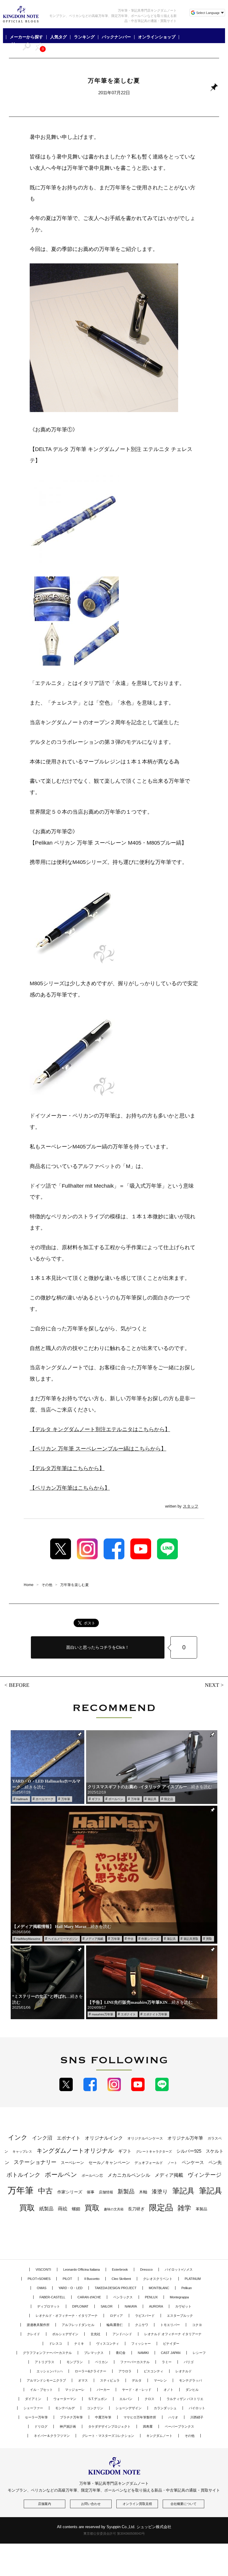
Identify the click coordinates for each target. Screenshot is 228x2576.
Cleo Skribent (121, 2279)
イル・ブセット (41, 2390)
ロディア (116, 2316)
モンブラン (75, 2362)
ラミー (167, 2362)
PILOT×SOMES (39, 2279)
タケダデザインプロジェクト (109, 2426)
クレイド (34, 2334)
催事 (91, 2192)
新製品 (126, 2191)
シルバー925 (189, 2151)
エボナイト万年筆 (155, 2014)
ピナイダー (171, 2344)
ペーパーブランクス (179, 2426)
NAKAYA (131, 2306)
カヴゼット (183, 2306)
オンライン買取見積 (137, 2504)
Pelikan (187, 2288)
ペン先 (215, 2162)
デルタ (137, 2380)
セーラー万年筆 (36, 2417)
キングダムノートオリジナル (75, 2151)
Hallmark (22, 1799)
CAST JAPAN (171, 2353)
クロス (149, 2399)
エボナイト (128, 2014)
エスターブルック (180, 2316)
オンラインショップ (157, 37)
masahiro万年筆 (102, 2014)
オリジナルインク (104, 2138)
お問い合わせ (91, 2504)
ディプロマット (49, 2306)
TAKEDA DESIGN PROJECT (116, 2288)
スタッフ (191, 1506)
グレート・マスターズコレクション (108, 2436)
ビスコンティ (153, 2371)
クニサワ (142, 2325)
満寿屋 (148, 2426)
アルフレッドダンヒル (78, 2325)
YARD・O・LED (71, 2288)
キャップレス (22, 2151)
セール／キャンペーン (109, 2162)
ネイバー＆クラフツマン (52, 2436)
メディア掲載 (94, 1939)
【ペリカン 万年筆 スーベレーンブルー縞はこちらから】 (98, 1449)
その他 (190, 2436)
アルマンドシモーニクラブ (46, 2380)
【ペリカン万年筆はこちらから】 (70, 1488)
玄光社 (95, 2334)
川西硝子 (197, 2417)
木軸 (143, 2192)
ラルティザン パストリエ (185, 2399)
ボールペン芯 (92, 2176)
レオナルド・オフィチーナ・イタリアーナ (67, 2316)
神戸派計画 (68, 2426)
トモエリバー (170, 2325)
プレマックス (94, 2353)
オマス (83, 2380)
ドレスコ (56, 2344)
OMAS (42, 2288)
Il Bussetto (92, 2279)
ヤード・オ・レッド (137, 2390)
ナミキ (79, 2344)
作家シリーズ (150, 1939)
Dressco (146, 2269)
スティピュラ (110, 2380)
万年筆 (66, 1799)
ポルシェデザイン (65, 2334)
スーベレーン (72, 2163)
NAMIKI (143, 2353)
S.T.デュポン (98, 2399)
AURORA (156, 2306)
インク (18, 2138)
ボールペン (116, 1799)
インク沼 (42, 2138)
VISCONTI (43, 2269)
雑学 (184, 2208)
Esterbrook (120, 2269)
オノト (168, 2390)
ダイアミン (33, 2399)
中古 (131, 1939)
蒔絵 (63, 2209)
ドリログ (41, 2426)
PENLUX (151, 2297)
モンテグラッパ (190, 2380)
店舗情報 (106, 2192)
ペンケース (193, 2162)
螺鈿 (76, 2209)
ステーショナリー (35, 2162)
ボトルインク (23, 2175)
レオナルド (184, 2371)
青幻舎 (121, 2353)
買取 (209, 1939)
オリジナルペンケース (145, 2138)
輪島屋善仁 (115, 2325)
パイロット (197, 2408)
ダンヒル (192, 2390)
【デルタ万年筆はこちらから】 (67, 1468)
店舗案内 (45, 2504)
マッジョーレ (75, 2390)
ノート (172, 2163)
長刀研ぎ (136, 2209)
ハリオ (173, 2417)
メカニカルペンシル (129, 2175)
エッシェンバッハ (50, 2371)
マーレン (160, 2380)
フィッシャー (141, 2344)
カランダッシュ (165, 2408)
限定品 (169, 1799)
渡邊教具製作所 (38, 2325)
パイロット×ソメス (179, 2269)
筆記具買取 (191, 1939)
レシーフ (199, 2353)
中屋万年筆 (103, 2417)
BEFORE (19, 1685)
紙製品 (46, 2209)
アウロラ (125, 2371)
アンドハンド (122, 2334)
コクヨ (197, 2325)
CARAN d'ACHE (89, 2297)
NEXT (212, 1685)
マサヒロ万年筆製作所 (140, 2417)
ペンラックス (123, 2297)
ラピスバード (145, 2316)
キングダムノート (159, 2436)
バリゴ (189, 2362)
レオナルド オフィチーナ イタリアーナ (173, 2334)
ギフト (96, 1799)
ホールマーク (45, 1799)
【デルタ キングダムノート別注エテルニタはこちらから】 (100, 1429)
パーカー (103, 2390)
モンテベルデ (65, 2408)
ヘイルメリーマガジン (63, 1939)
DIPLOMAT (80, 2306)
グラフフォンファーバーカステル (47, 2353)
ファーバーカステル (135, 2362)
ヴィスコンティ (108, 2344)
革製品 (201, 2209)
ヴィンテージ (205, 2175)
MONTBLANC (159, 2288)
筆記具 (152, 1799)
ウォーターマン (65, 2399)
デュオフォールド (149, 2163)
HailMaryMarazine (28, 1939)
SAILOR (107, 2306)
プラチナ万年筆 (71, 2417)
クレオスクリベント (158, 2279)
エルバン (126, 2399)
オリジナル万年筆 (185, 2138)
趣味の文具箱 (114, 2209)
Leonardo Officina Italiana (81, 2269)
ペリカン (102, 2362)
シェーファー (33, 2408)
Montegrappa (179, 2297)
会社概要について (183, 2504)
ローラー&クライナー (91, 2371)
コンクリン (95, 2408)
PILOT (67, 2279)
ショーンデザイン (129, 2408)
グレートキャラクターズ (154, 2151)
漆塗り (160, 2191)
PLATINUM (193, 2279)
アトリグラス (45, 2362)
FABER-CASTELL (52, 2297)
